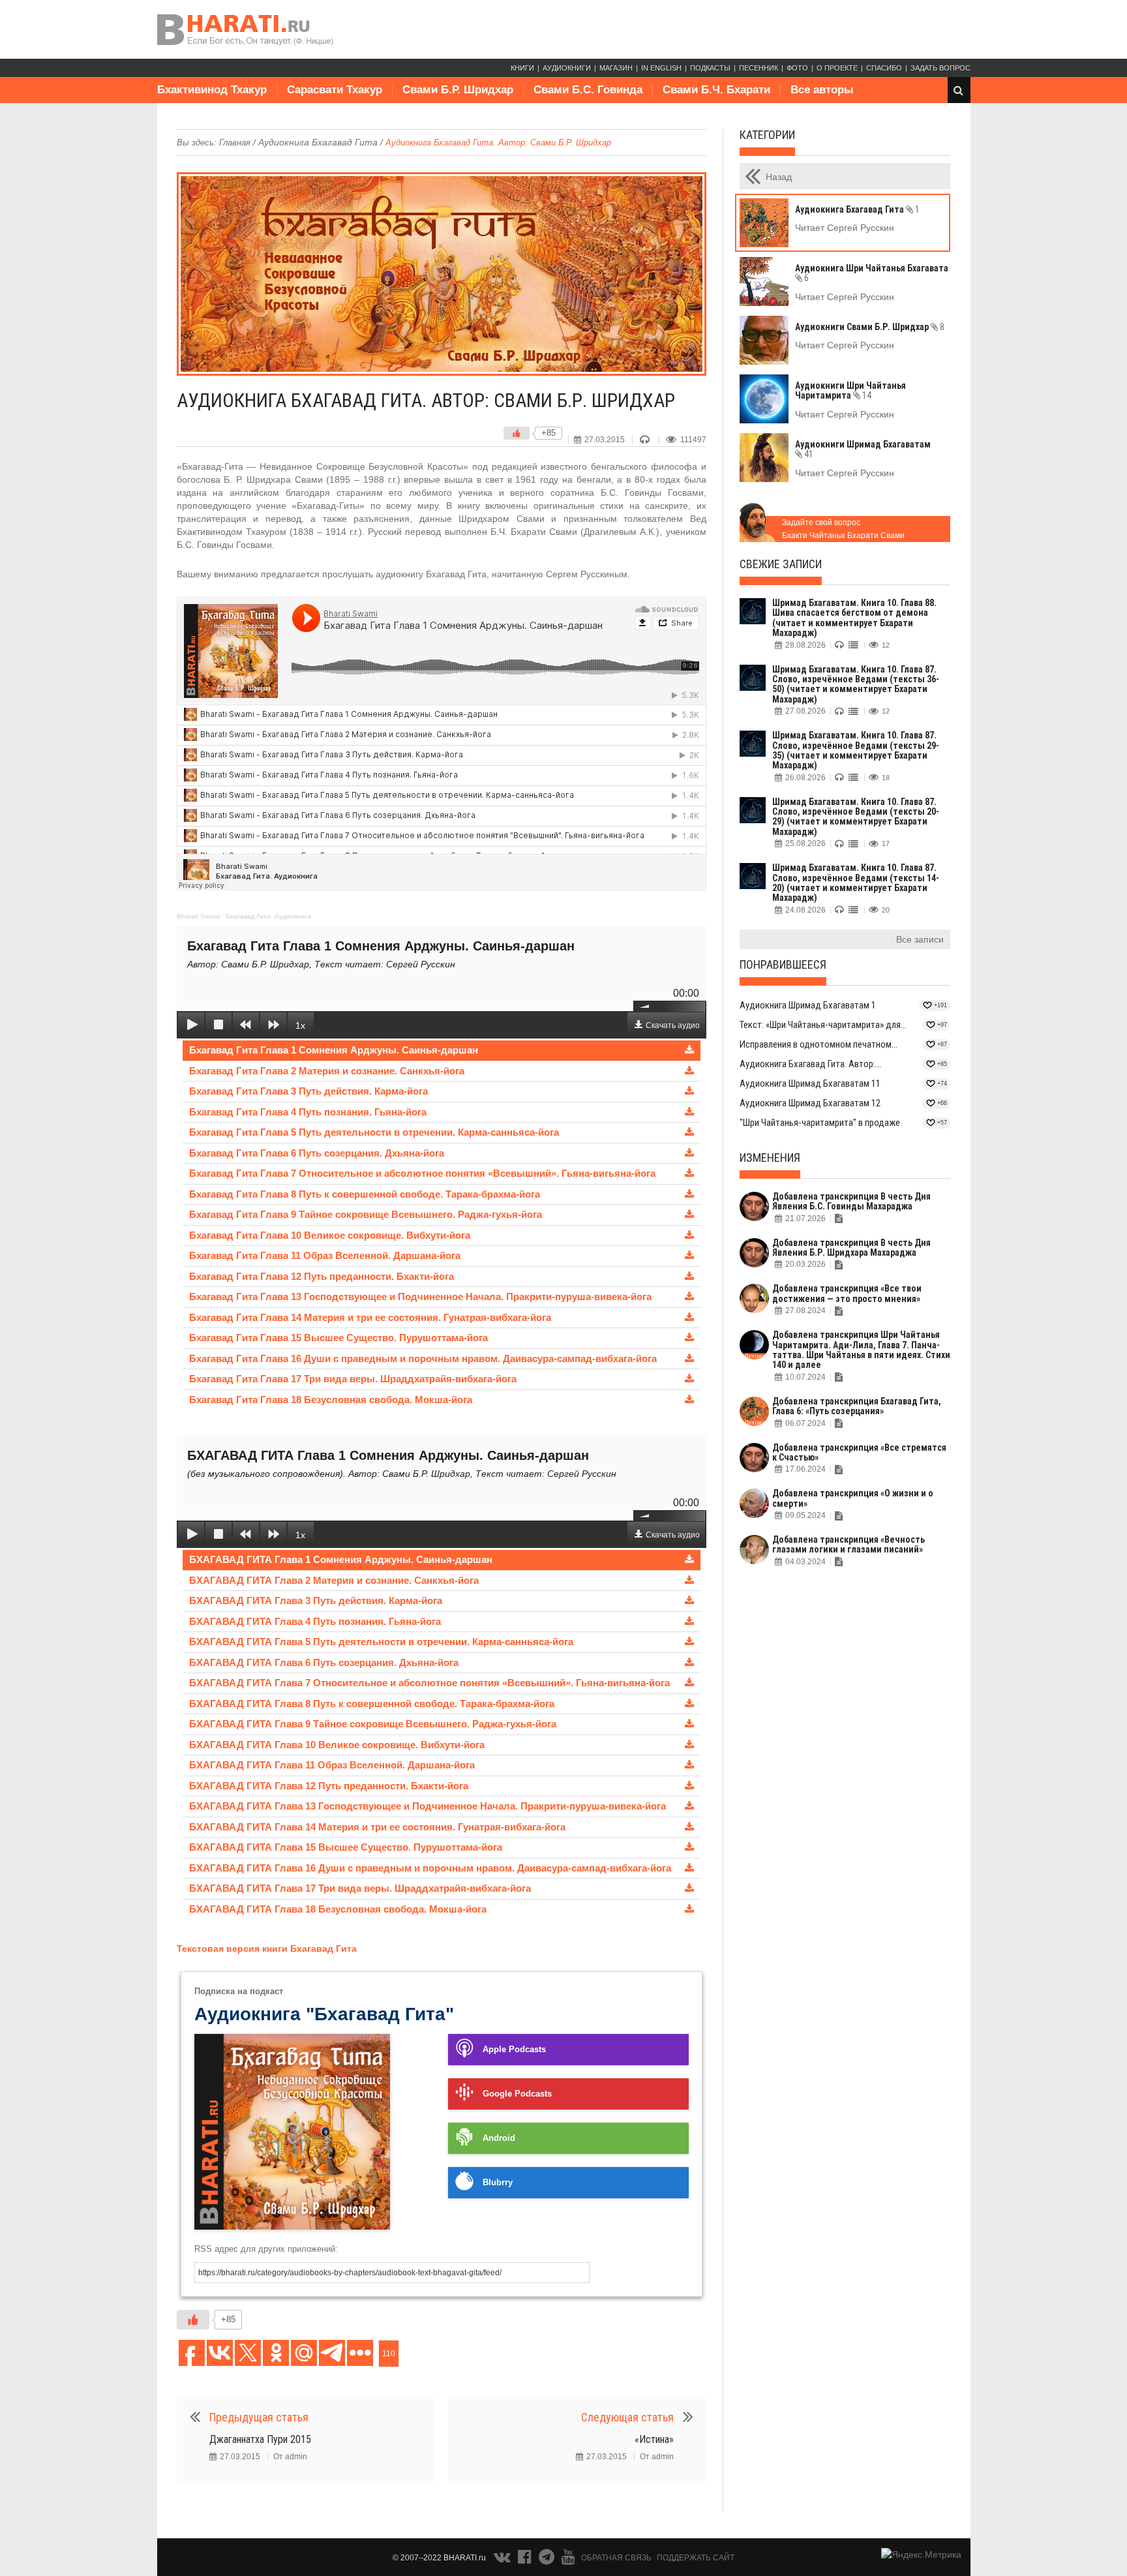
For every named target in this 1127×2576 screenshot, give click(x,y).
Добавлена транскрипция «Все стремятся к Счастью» (859, 1452)
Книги (522, 68)
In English (661, 68)
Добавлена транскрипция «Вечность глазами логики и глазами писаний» (849, 1544)
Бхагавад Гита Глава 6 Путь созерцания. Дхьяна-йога (317, 1153)
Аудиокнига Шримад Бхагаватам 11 (810, 1083)
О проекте (837, 68)
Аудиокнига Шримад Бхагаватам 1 (808, 1005)
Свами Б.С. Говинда (588, 90)
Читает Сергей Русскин (845, 228)
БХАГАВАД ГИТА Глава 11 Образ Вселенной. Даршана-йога (332, 1765)
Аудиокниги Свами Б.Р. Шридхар (870, 327)
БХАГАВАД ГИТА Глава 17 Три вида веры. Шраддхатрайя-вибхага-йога (360, 1888)
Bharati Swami (198, 916)
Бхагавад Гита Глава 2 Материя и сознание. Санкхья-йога (327, 1071)
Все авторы (822, 90)
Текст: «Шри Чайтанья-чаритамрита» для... (823, 1025)
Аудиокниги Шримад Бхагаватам (863, 449)
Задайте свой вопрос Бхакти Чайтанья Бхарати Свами (843, 529)
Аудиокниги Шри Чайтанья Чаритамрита (850, 390)
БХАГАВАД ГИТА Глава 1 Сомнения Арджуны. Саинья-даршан (341, 1559)
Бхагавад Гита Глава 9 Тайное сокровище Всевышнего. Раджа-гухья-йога (366, 1214)
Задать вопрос (940, 68)
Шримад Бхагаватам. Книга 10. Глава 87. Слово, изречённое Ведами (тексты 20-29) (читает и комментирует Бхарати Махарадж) (856, 817)
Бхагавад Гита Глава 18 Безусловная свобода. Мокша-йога (331, 1400)
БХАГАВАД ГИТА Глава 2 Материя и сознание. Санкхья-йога (334, 1580)
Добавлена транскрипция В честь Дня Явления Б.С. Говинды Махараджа (851, 1201)
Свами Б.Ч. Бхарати (716, 90)
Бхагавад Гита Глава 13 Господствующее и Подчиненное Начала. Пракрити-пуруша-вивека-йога (420, 1296)
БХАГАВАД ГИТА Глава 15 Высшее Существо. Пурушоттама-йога (346, 1847)
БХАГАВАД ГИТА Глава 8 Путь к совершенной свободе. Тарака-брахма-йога (372, 1704)
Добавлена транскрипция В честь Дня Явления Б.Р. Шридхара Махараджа (851, 1248)
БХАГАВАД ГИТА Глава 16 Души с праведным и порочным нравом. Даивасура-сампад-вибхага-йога (430, 1868)
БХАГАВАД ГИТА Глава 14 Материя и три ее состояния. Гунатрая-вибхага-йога (377, 1827)
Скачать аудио (673, 1025)
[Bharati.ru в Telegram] (548, 2560)
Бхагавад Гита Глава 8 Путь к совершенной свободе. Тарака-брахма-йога (365, 1194)
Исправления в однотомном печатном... (819, 1044)
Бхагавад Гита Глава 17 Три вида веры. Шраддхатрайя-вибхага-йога (353, 1379)
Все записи (920, 939)
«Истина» (654, 2439)
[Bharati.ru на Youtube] (568, 2560)
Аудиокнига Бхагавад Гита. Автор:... (810, 1064)
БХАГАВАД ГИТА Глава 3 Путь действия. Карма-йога (316, 1600)
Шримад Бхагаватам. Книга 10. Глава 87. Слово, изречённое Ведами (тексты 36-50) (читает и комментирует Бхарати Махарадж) (856, 684)
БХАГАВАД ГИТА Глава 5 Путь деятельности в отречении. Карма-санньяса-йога (381, 1642)
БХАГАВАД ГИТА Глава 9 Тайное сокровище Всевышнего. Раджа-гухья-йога (373, 1724)
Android (499, 2138)
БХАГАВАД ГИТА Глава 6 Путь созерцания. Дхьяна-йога (324, 1662)
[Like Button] (517, 433)
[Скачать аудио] (689, 1051)
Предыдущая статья (259, 2417)
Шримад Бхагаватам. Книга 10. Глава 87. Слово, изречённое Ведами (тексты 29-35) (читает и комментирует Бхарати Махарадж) (856, 750)
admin (296, 2457)
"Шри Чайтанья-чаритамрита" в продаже (820, 1123)
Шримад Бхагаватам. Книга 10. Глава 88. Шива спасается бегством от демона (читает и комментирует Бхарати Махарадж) (854, 618)
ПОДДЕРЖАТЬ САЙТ (696, 2558)
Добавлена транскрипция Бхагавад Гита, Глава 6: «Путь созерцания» (857, 1406)
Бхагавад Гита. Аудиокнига (268, 916)
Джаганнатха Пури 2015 (260, 2439)
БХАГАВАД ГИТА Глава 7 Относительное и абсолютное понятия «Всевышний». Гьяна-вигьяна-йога (429, 1683)
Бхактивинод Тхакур (212, 90)
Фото (797, 68)
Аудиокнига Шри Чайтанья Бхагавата (872, 273)
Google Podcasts (517, 2094)
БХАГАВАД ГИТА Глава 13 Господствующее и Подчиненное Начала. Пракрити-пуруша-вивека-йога (428, 1806)
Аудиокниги (567, 68)
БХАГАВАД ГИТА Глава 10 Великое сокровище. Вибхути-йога (337, 1745)
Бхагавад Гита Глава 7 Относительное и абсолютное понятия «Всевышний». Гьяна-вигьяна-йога (422, 1173)
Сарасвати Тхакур (335, 90)
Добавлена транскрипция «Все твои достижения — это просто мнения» (847, 1293)
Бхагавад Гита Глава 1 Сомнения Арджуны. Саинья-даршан (334, 1050)
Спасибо (884, 68)
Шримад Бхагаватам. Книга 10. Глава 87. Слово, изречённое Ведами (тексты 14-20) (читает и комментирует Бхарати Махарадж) (856, 883)
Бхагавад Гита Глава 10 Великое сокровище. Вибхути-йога (330, 1235)
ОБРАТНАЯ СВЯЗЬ (616, 2558)
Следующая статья (627, 2417)
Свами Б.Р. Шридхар (458, 90)
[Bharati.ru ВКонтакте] (503, 2560)
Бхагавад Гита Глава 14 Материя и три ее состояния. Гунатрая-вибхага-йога (370, 1317)
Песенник (759, 68)
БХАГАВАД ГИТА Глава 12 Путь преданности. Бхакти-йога (329, 1786)
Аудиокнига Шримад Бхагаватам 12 (810, 1103)
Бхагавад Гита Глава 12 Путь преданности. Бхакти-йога (322, 1276)
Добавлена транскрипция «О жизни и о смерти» (853, 1498)
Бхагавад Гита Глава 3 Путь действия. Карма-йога (308, 1091)
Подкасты (710, 68)
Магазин (616, 68)
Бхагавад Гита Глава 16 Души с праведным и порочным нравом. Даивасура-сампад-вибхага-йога (423, 1358)
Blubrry (498, 2183)
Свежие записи (781, 564)
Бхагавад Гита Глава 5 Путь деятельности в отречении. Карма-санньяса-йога (374, 1132)
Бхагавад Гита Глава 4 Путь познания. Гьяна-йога (308, 1112)
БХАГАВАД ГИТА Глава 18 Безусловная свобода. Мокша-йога (338, 1909)
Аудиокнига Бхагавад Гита (318, 142)
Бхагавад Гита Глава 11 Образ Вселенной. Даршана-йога (325, 1255)
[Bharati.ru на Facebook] (526, 2560)
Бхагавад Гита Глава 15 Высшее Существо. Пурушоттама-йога (338, 1338)
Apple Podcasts (514, 2050)
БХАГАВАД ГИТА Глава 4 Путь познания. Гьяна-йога (315, 1621)
